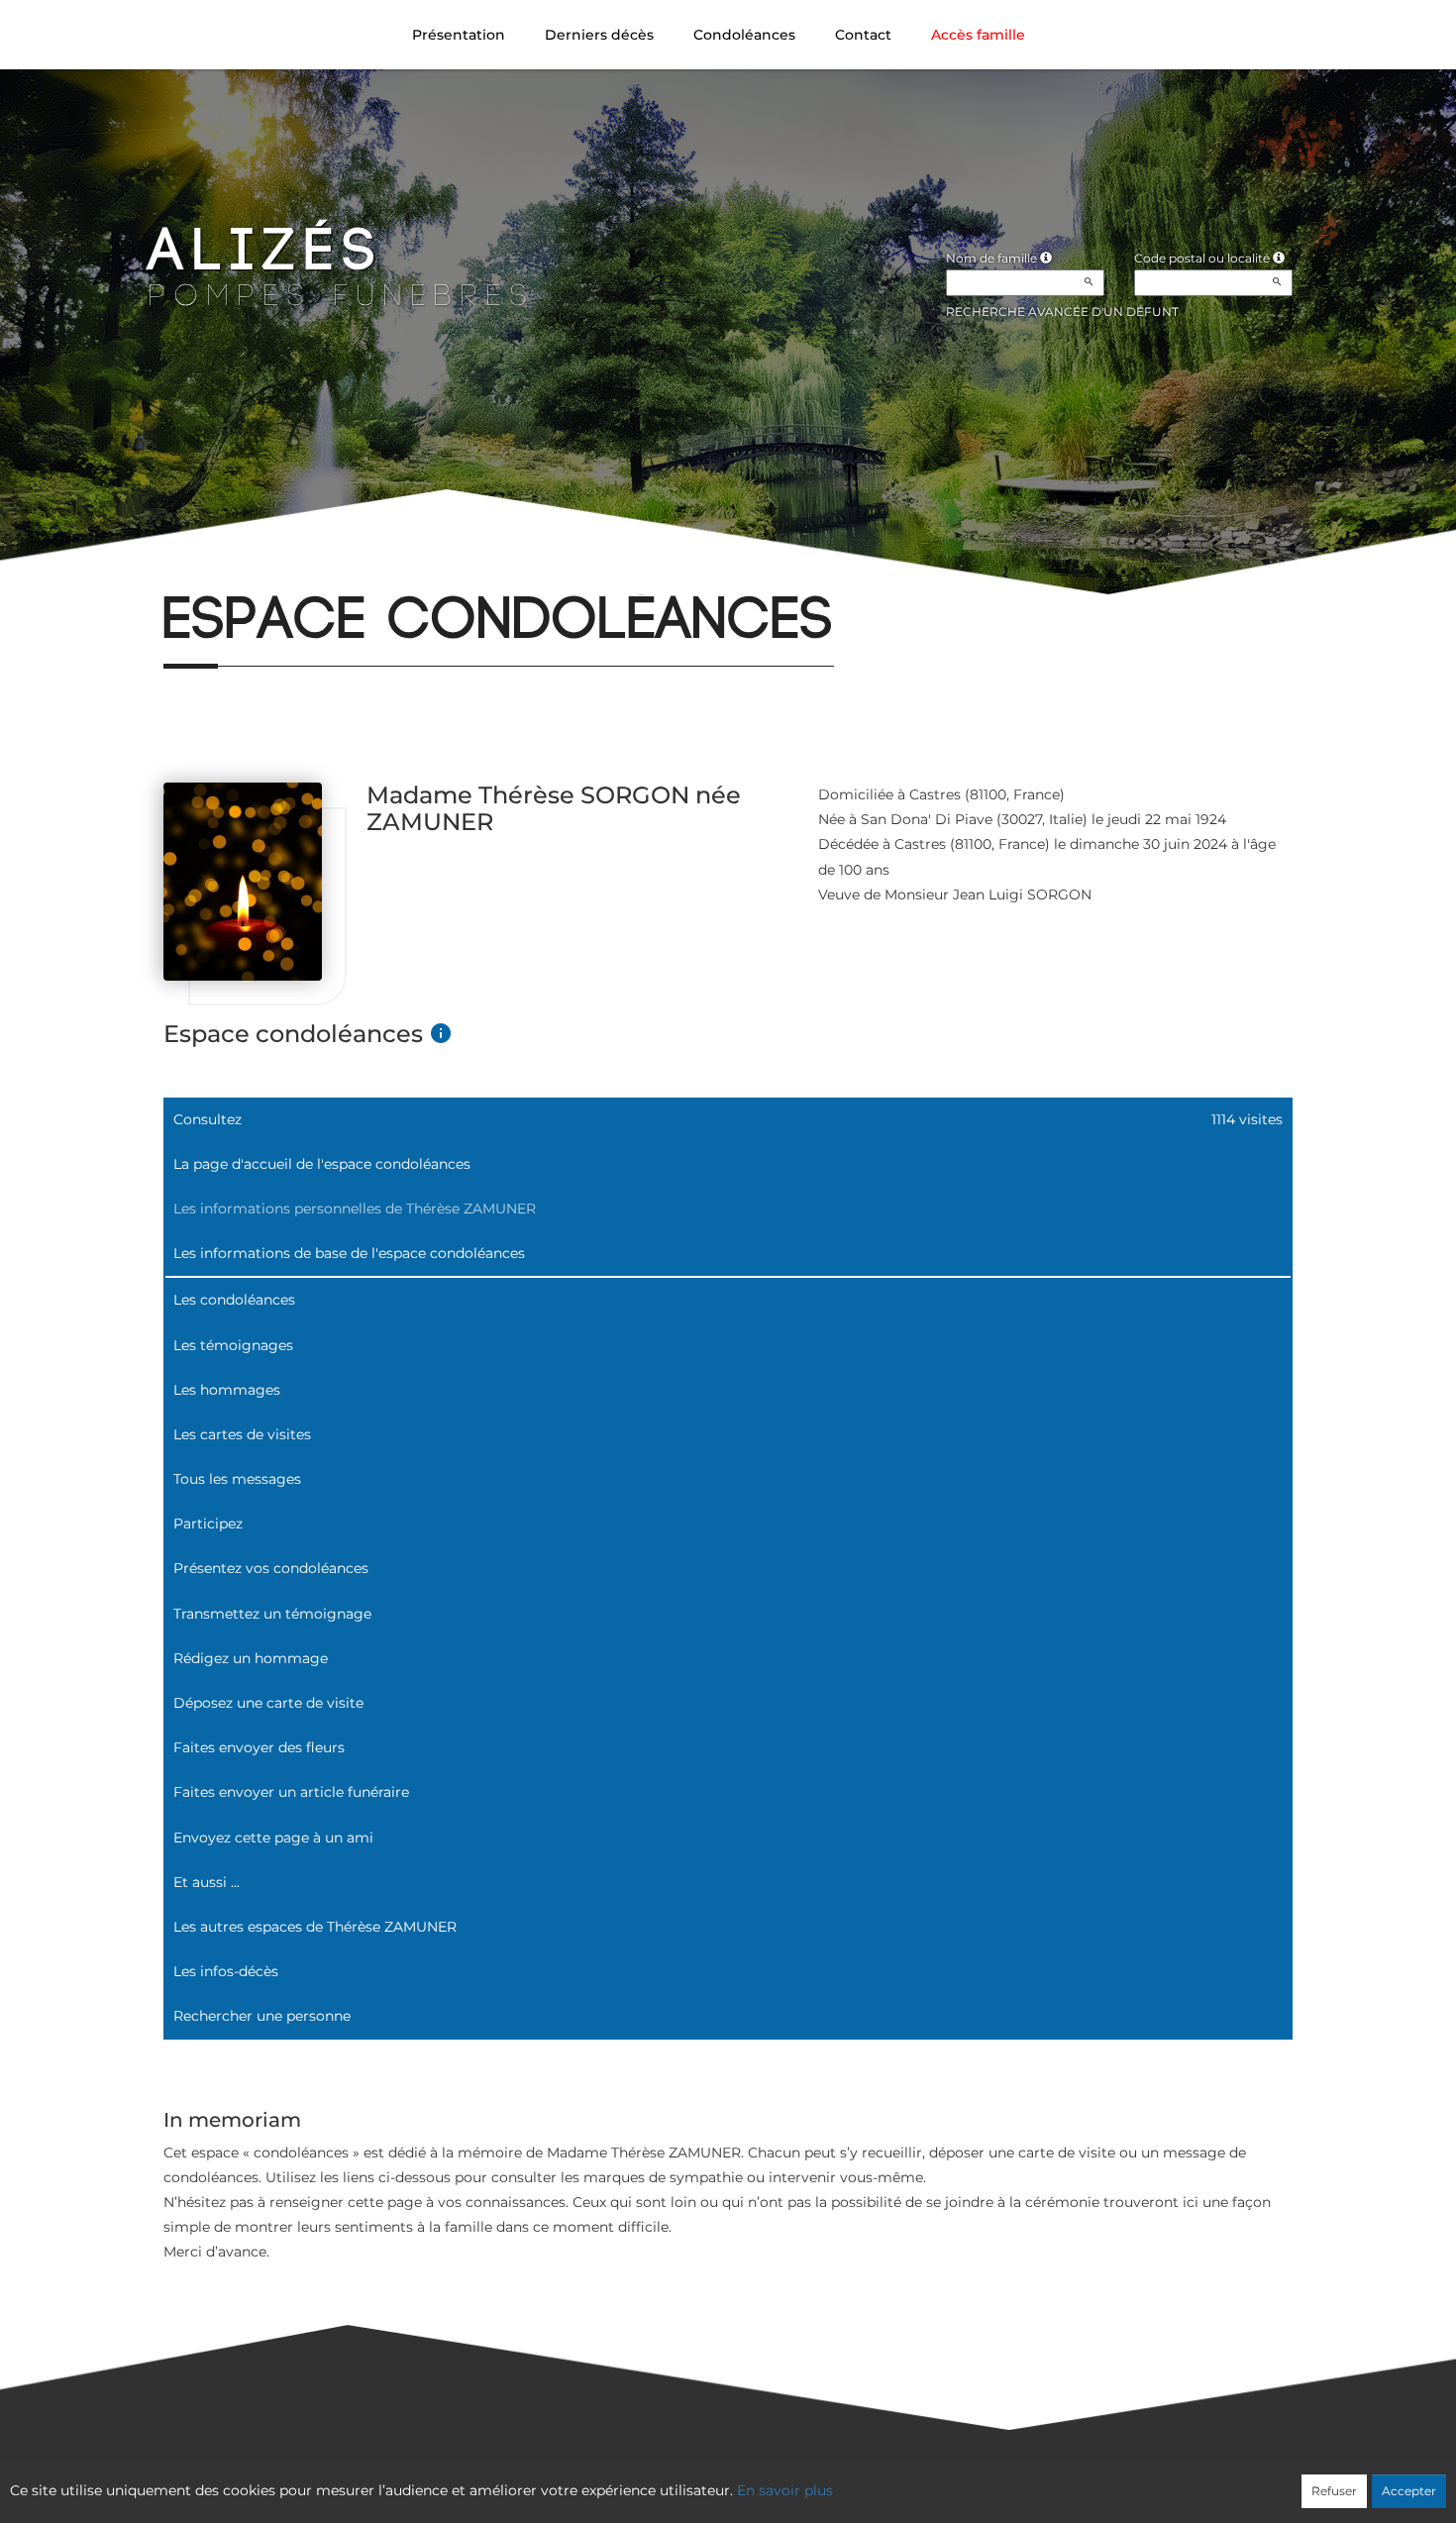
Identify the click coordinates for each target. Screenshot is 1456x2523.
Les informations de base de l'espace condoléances (349, 1253)
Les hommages (227, 1390)
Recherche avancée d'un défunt (1062, 312)
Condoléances (744, 35)
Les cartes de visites (242, 1434)
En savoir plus (785, 2490)
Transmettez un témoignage (272, 1614)
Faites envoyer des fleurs (259, 1747)
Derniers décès (599, 35)
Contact (863, 35)
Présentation (459, 35)
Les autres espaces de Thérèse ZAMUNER (315, 1927)
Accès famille (978, 35)
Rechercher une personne (262, 2016)
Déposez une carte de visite (268, 1703)
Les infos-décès (226, 1971)
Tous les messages (237, 1479)
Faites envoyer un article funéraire (291, 1792)
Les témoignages (233, 1345)
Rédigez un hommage (251, 1658)
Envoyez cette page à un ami (273, 1838)
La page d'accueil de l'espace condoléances (322, 1164)
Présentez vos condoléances (271, 1568)
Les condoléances (234, 1300)
